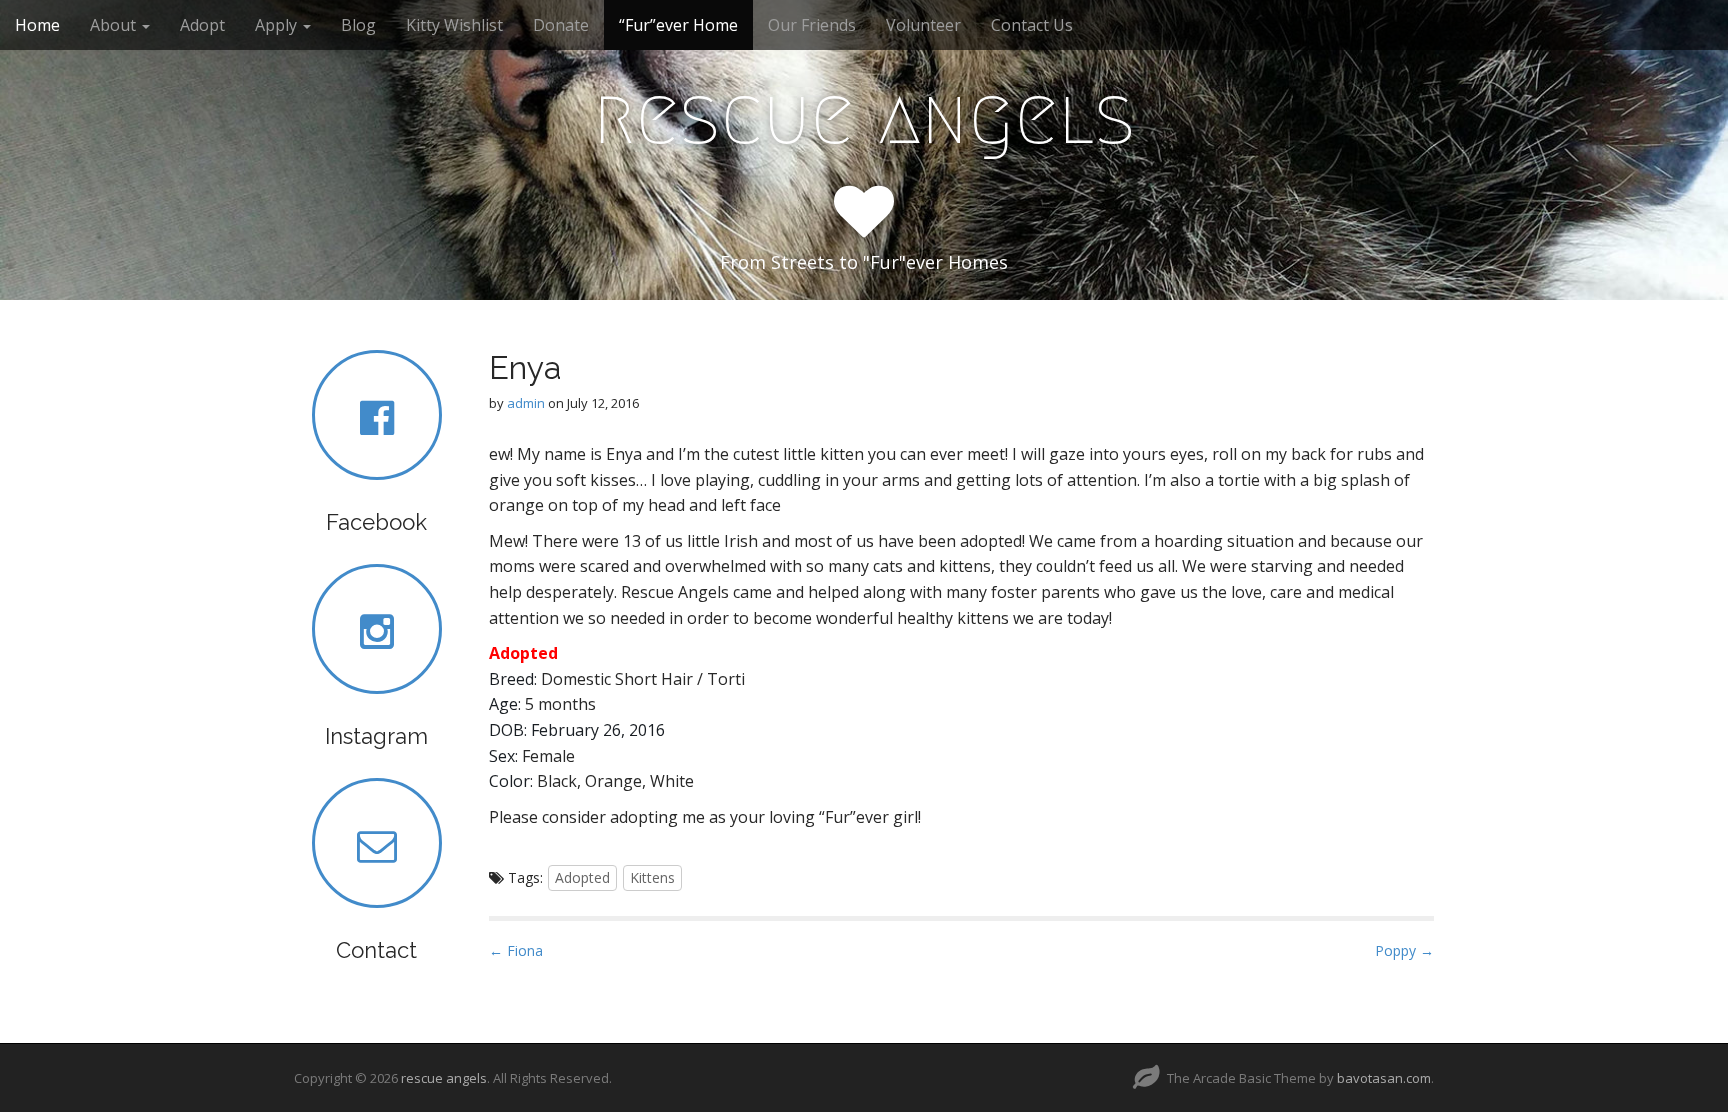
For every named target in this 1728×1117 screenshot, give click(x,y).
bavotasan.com (1384, 1078)
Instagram (376, 736)
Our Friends (812, 25)
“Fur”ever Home (678, 25)
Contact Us (1032, 25)
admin (526, 403)
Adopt (202, 25)
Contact (376, 950)
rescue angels (864, 116)
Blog (358, 25)
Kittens (652, 877)
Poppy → (1404, 950)
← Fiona (516, 950)
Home (37, 25)
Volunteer (923, 25)
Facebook (376, 522)
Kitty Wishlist (454, 25)
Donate (561, 25)
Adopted (582, 877)
